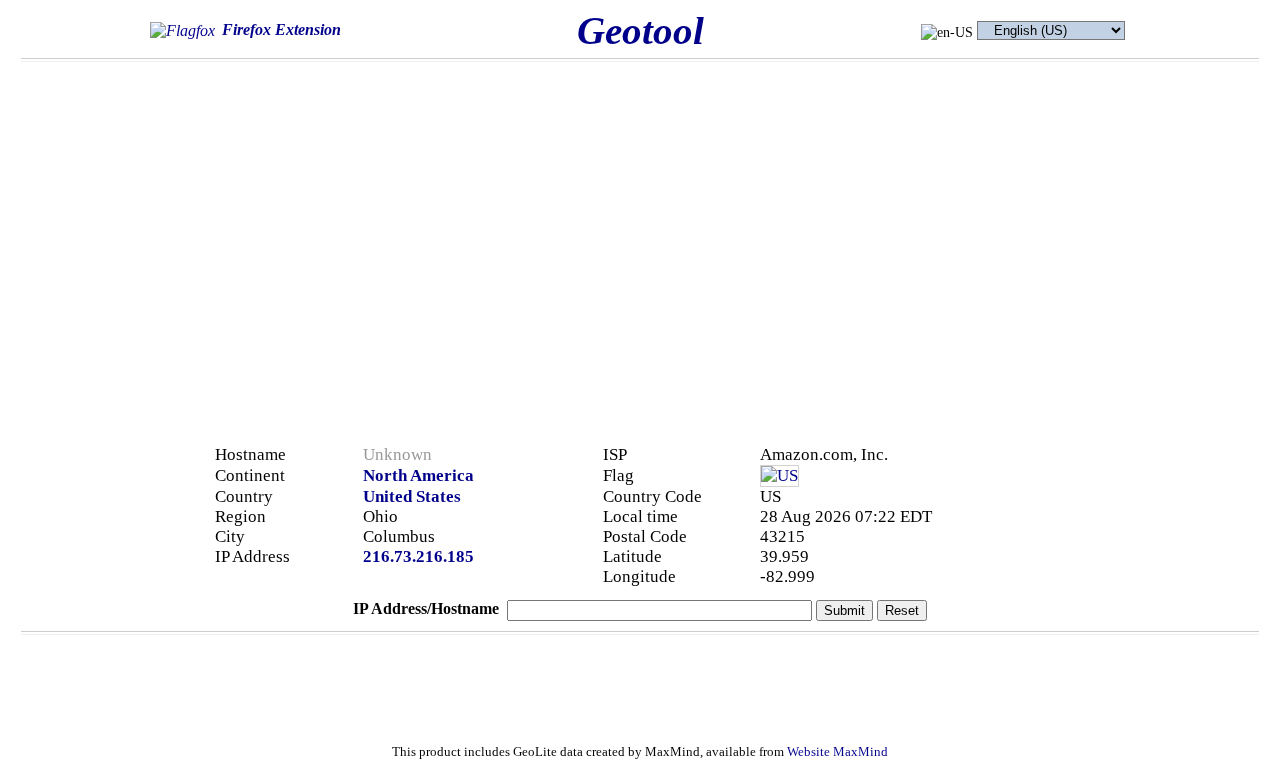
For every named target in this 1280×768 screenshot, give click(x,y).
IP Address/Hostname (426, 608)
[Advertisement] (1022, 212)
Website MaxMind (837, 752)
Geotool (640, 30)
